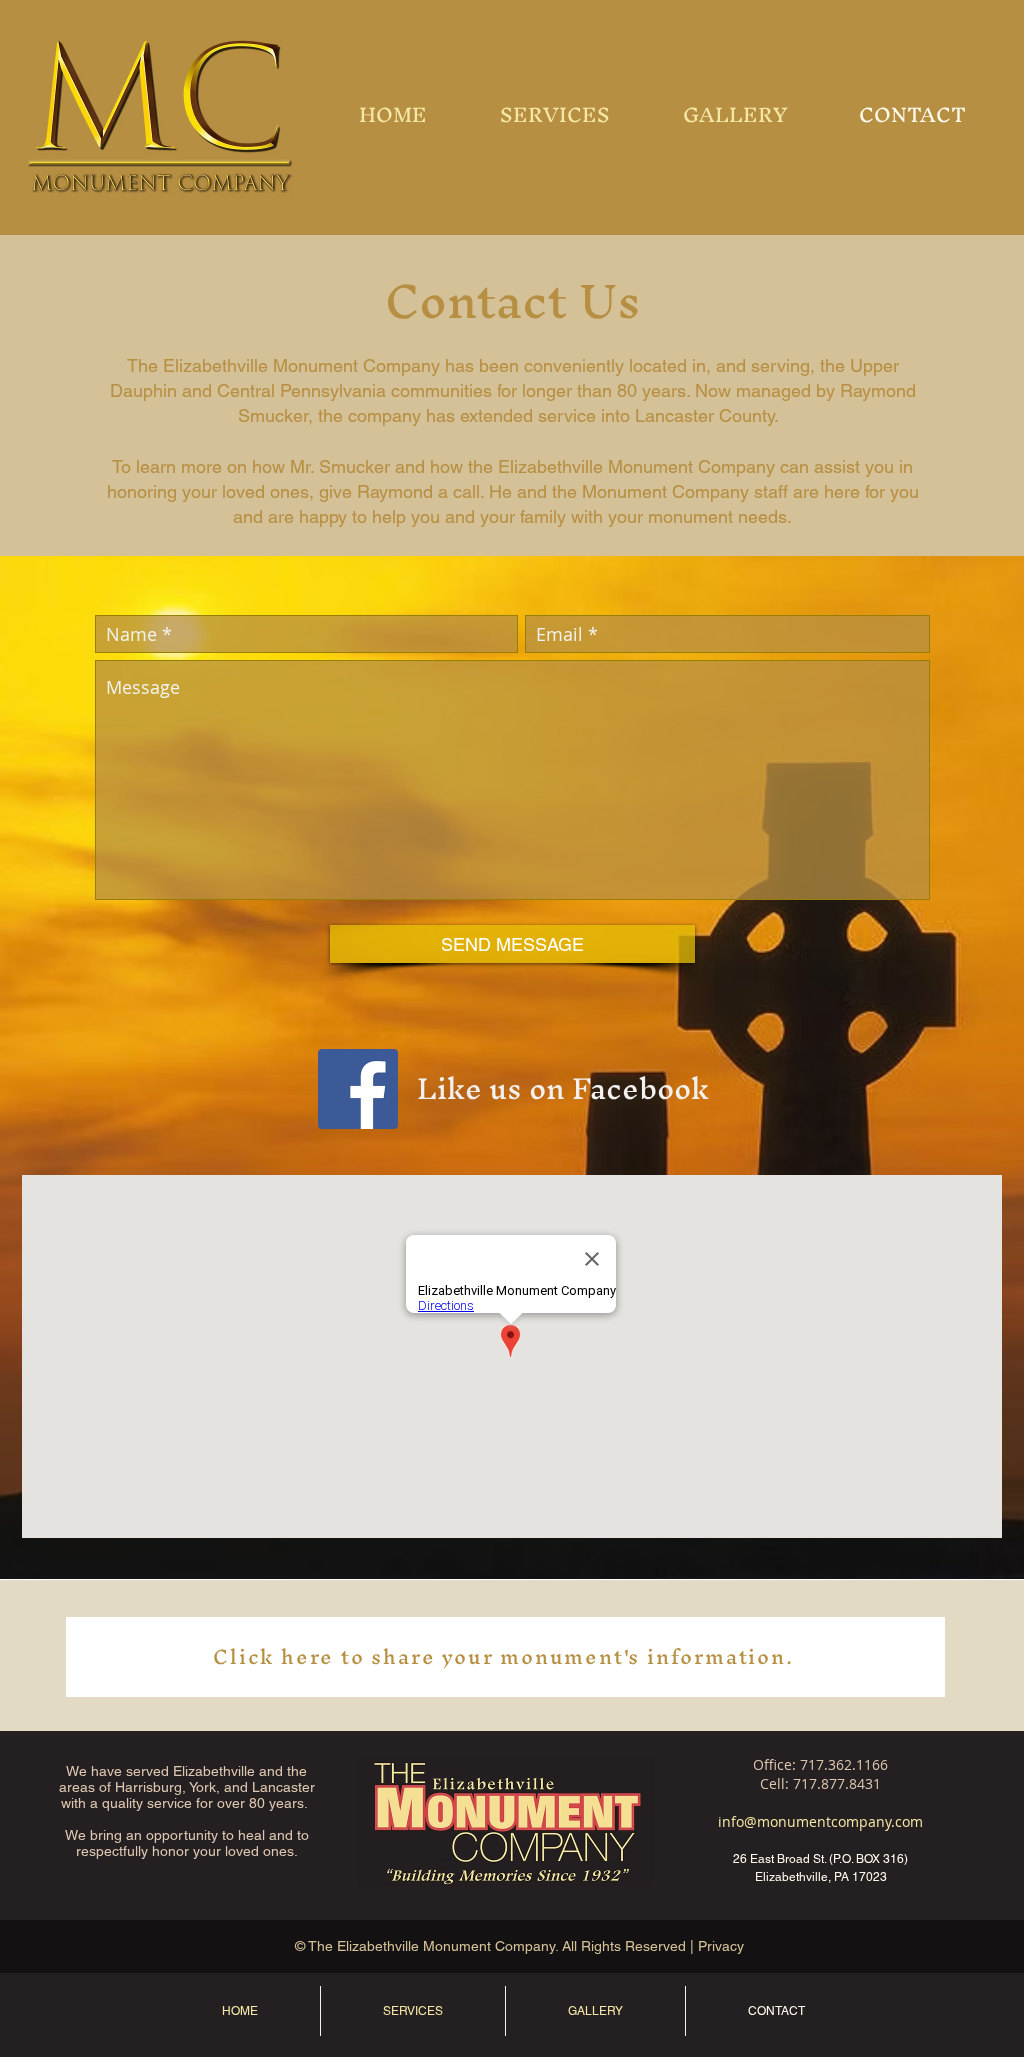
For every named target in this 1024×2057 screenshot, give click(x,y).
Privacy (723, 1946)
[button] (734, 115)
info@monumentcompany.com (820, 1821)
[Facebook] (358, 1089)
